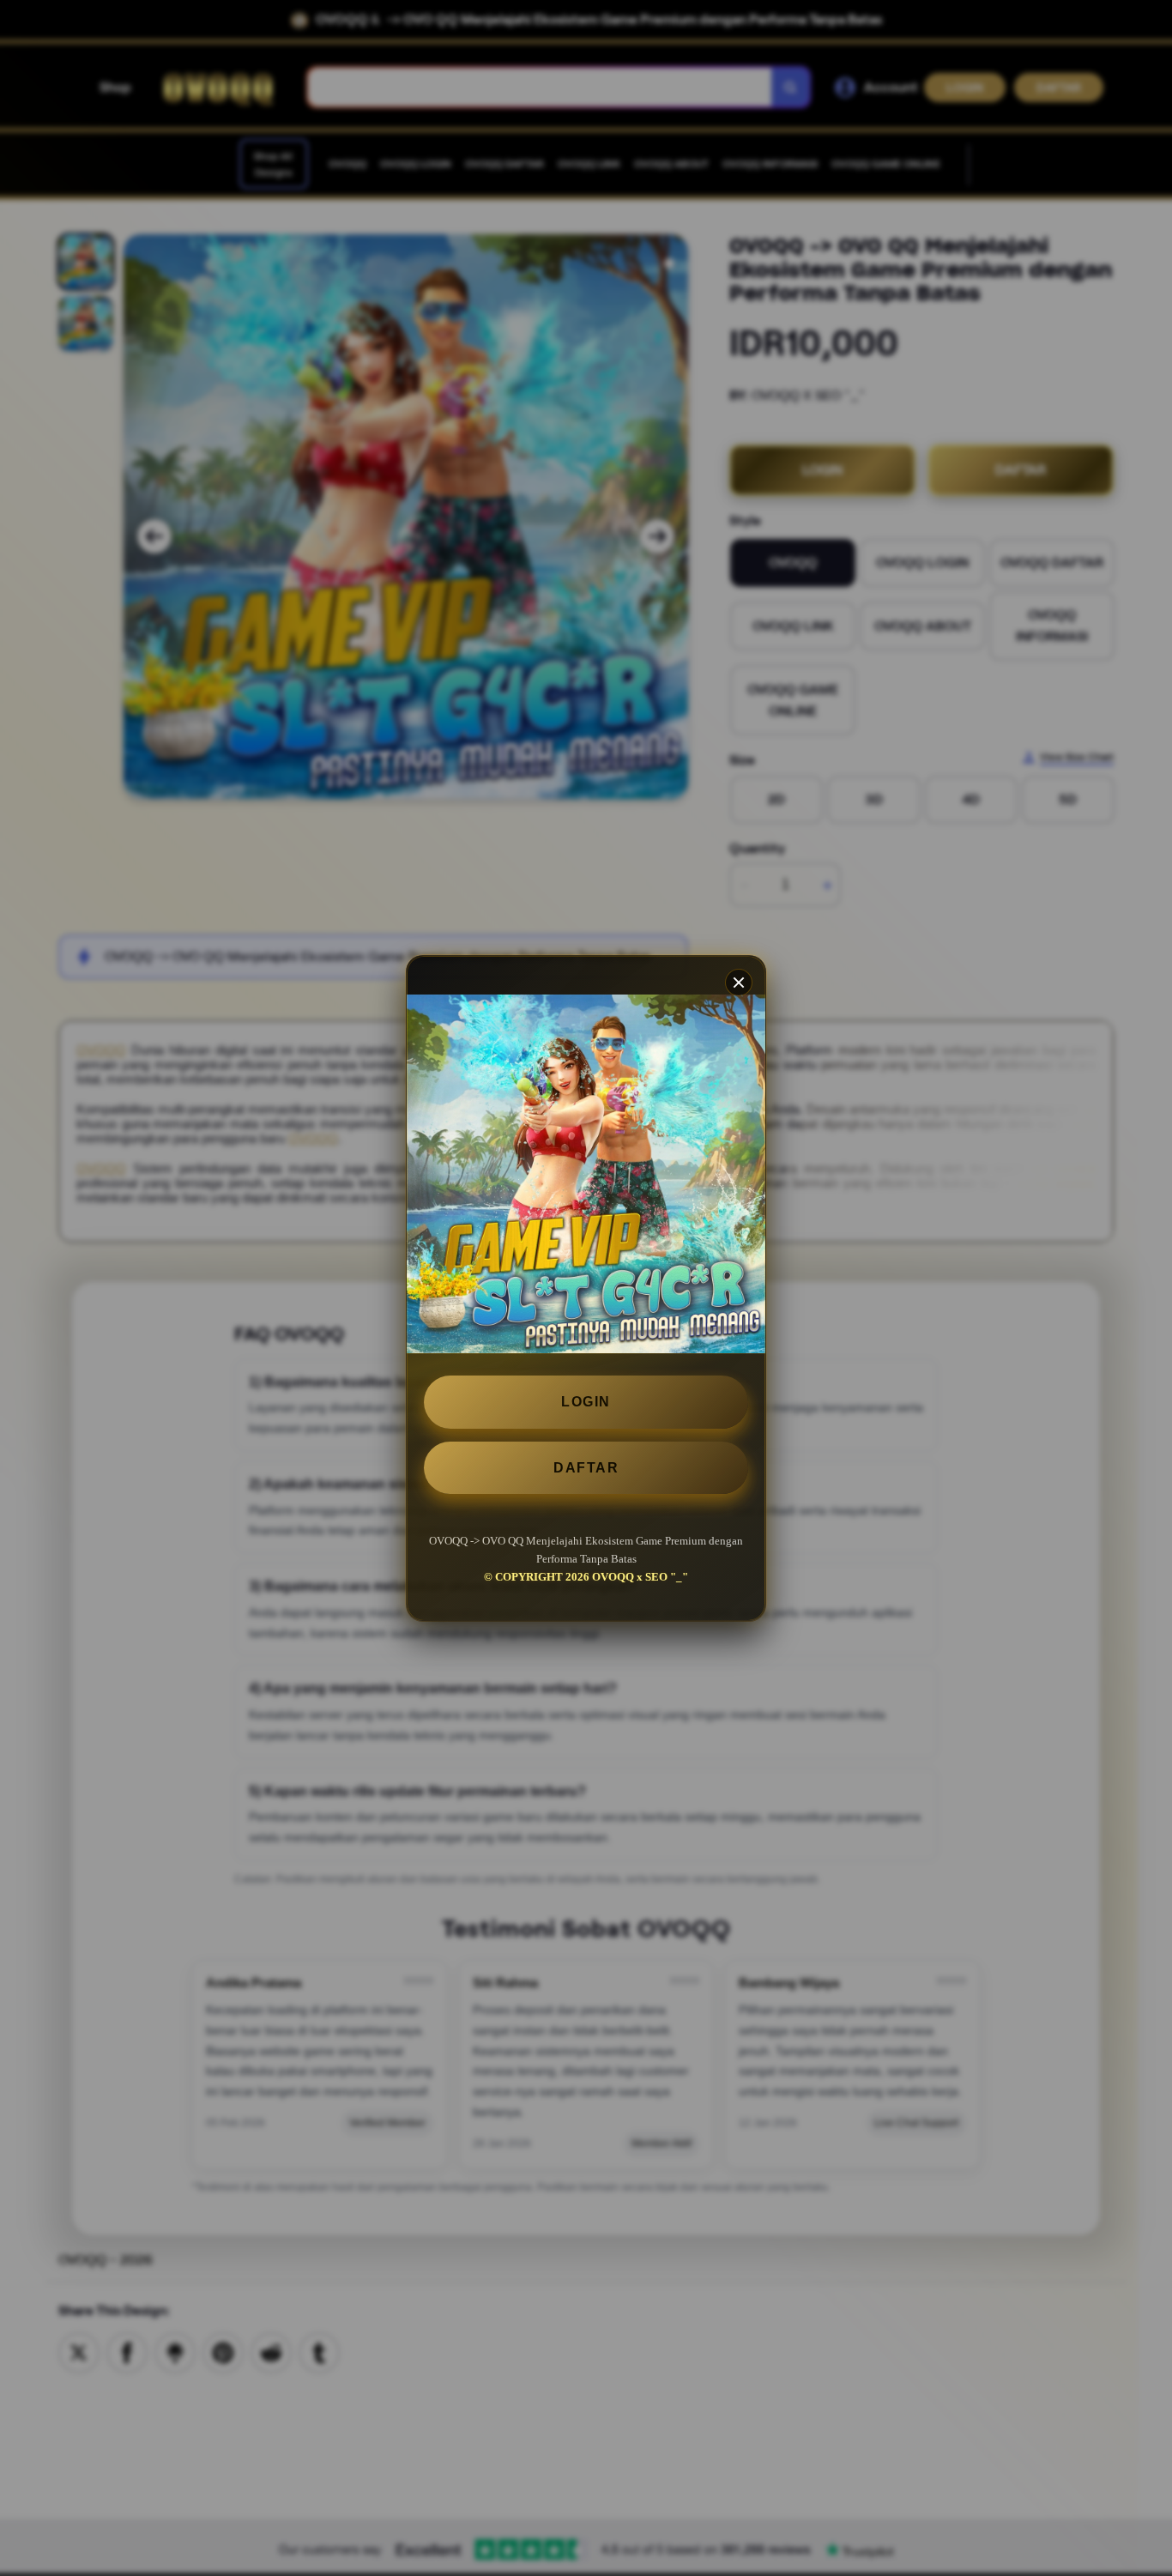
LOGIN (586, 1402)
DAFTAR (586, 1467)
